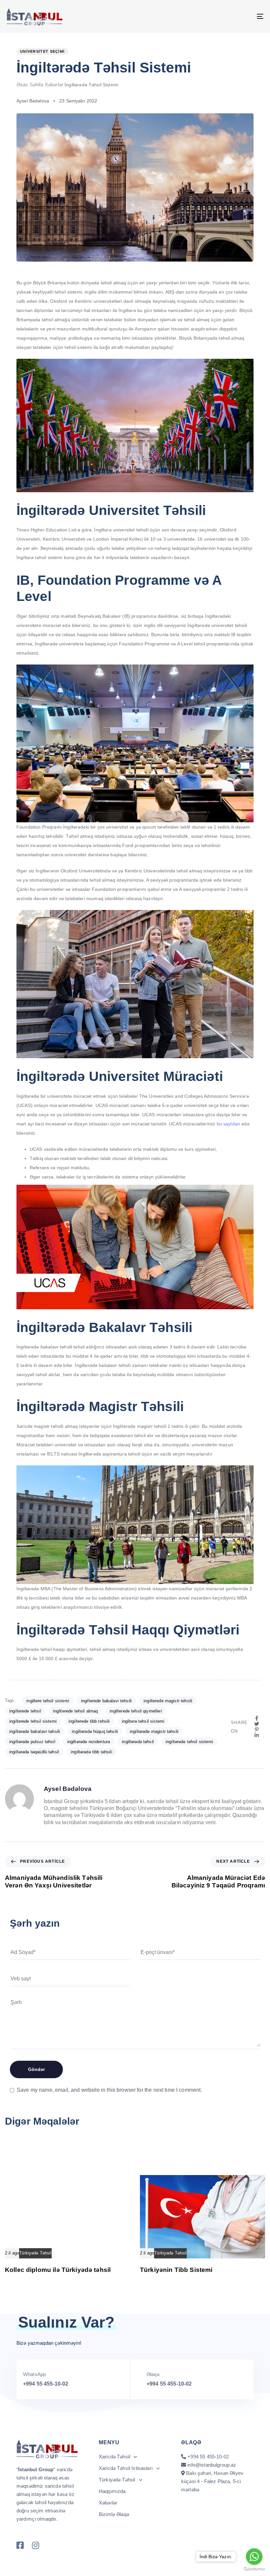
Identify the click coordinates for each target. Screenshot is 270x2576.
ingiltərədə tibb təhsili (92, 1752)
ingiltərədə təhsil (138, 1742)
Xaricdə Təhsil (114, 2457)
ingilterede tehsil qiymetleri (136, 1711)
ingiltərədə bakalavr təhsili (35, 1731)
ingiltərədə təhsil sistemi (189, 1742)
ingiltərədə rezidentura (89, 1742)
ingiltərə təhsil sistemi (143, 1721)
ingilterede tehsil (25, 1711)
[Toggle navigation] (221, 16)
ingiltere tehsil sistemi (48, 1701)
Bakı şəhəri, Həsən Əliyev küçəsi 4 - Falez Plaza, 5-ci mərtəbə (212, 2481)
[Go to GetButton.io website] (254, 2569)
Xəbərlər (54, 85)
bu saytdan (229, 1124)
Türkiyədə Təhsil (35, 2253)
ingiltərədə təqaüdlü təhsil (34, 1752)
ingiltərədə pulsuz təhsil (32, 1742)
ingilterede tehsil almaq (76, 1711)
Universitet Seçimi (42, 51)
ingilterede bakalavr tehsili (106, 1701)
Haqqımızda (112, 2491)
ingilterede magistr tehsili (168, 1701)
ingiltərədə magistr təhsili (154, 1731)
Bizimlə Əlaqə (114, 2514)
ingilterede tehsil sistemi (33, 1721)
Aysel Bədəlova (33, 101)
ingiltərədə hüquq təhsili (95, 1731)
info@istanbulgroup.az (212, 2465)
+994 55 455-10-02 (46, 2384)
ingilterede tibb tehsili (89, 1721)
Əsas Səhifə (30, 85)
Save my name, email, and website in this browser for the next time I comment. (109, 2090)
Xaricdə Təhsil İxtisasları (126, 2468)
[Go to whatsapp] (254, 2557)
